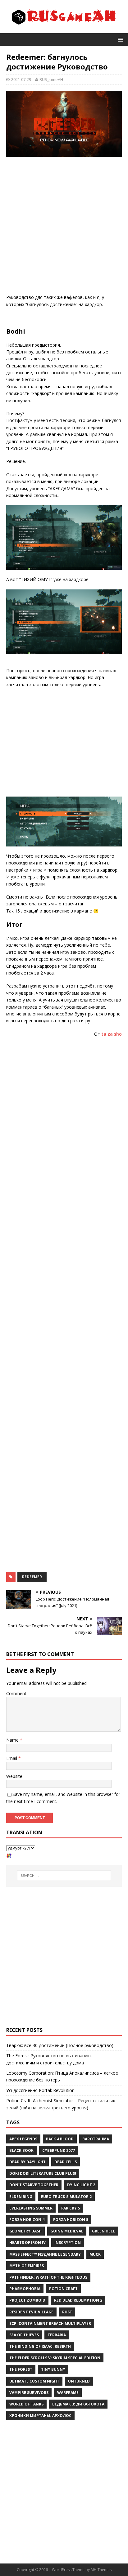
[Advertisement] (64, 227)
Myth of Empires (27, 2266)
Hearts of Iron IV (27, 2243)
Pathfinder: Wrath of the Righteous (48, 2277)
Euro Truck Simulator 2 (66, 2197)
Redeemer (32, 1577)
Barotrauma (96, 2139)
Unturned (79, 2381)
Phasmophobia (25, 2289)
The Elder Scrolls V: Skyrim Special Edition (55, 2358)
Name (13, 1740)
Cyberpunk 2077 (59, 2150)
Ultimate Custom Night (34, 2381)
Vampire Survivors (29, 2393)
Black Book (21, 2150)
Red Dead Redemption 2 (78, 2300)
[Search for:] (64, 1876)
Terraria (57, 2335)
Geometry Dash (25, 2231)
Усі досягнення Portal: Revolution (40, 2090)
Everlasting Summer (31, 2208)
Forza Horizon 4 (27, 2220)
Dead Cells (66, 2162)
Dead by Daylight (27, 2162)
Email (12, 1758)
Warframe (68, 2393)
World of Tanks (26, 2404)
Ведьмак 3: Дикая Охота (78, 2404)
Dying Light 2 (81, 2185)
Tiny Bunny (53, 2369)
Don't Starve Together (34, 2185)
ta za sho (112, 1034)
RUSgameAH (51, 79)
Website (14, 1776)
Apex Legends (23, 2139)
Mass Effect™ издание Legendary (45, 2254)
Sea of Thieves (24, 2335)
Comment (16, 1693)
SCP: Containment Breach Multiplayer (50, 2323)
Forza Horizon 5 (71, 2220)
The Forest (21, 2369)
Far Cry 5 (71, 2208)
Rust (67, 2312)
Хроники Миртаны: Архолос (40, 2416)
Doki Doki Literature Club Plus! (43, 2173)
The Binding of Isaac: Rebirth (40, 2346)
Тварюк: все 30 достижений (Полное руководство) (60, 2045)
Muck (95, 2254)
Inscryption (68, 2243)
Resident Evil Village (31, 2312)
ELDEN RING (21, 2197)
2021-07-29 (21, 79)
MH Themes (101, 2570)
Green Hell (103, 2231)
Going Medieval (67, 2231)
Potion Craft (63, 2289)
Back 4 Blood (60, 2139)
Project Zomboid (27, 2300)
